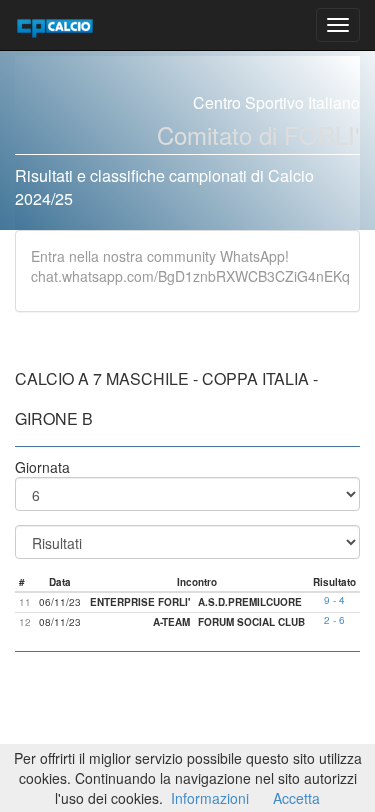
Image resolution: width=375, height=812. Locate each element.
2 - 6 (334, 620)
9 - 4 (334, 600)
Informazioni (210, 798)
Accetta (296, 798)
